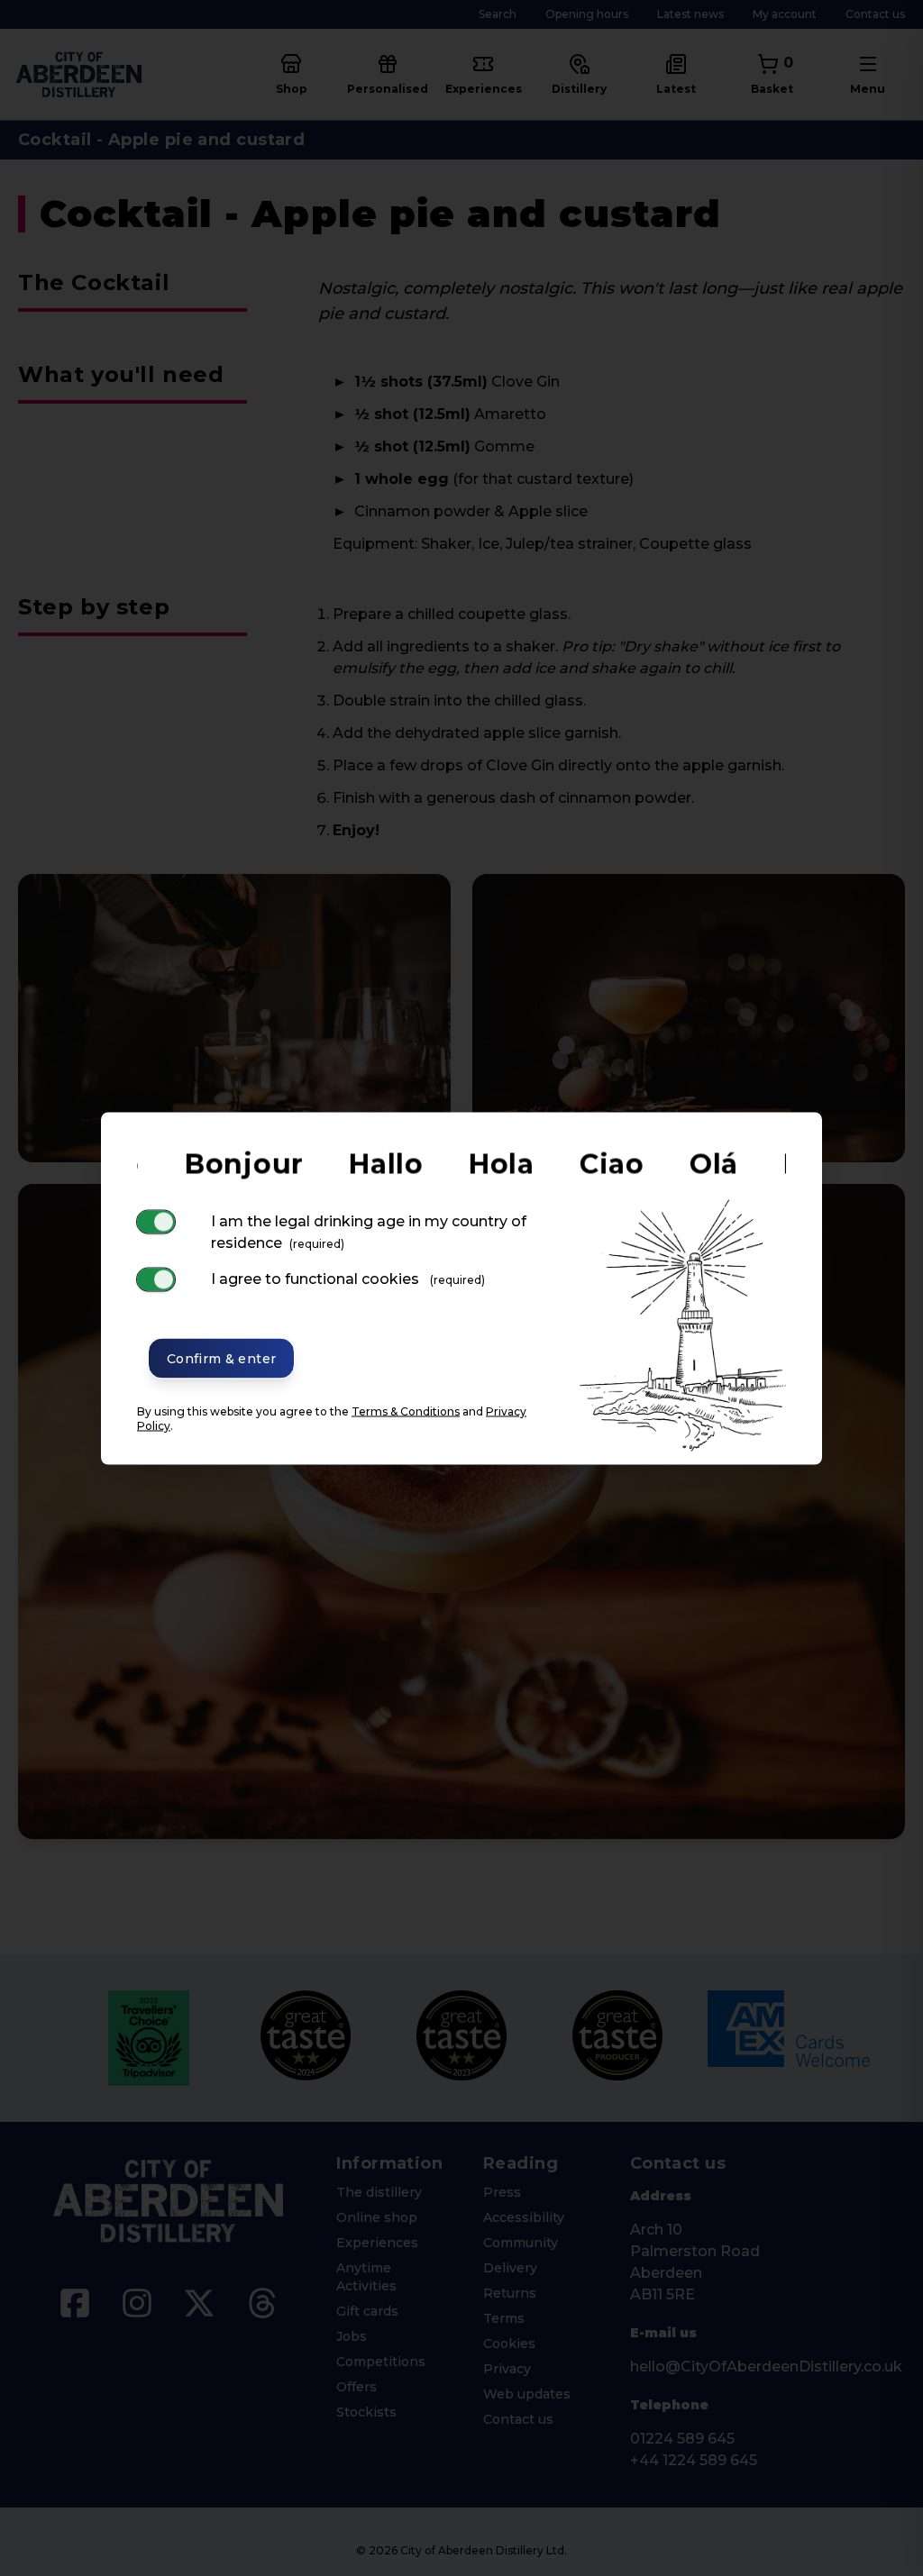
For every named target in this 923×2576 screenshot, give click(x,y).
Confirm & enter (221, 1358)
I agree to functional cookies (348, 1278)
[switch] (156, 1221)
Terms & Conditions (406, 1411)
